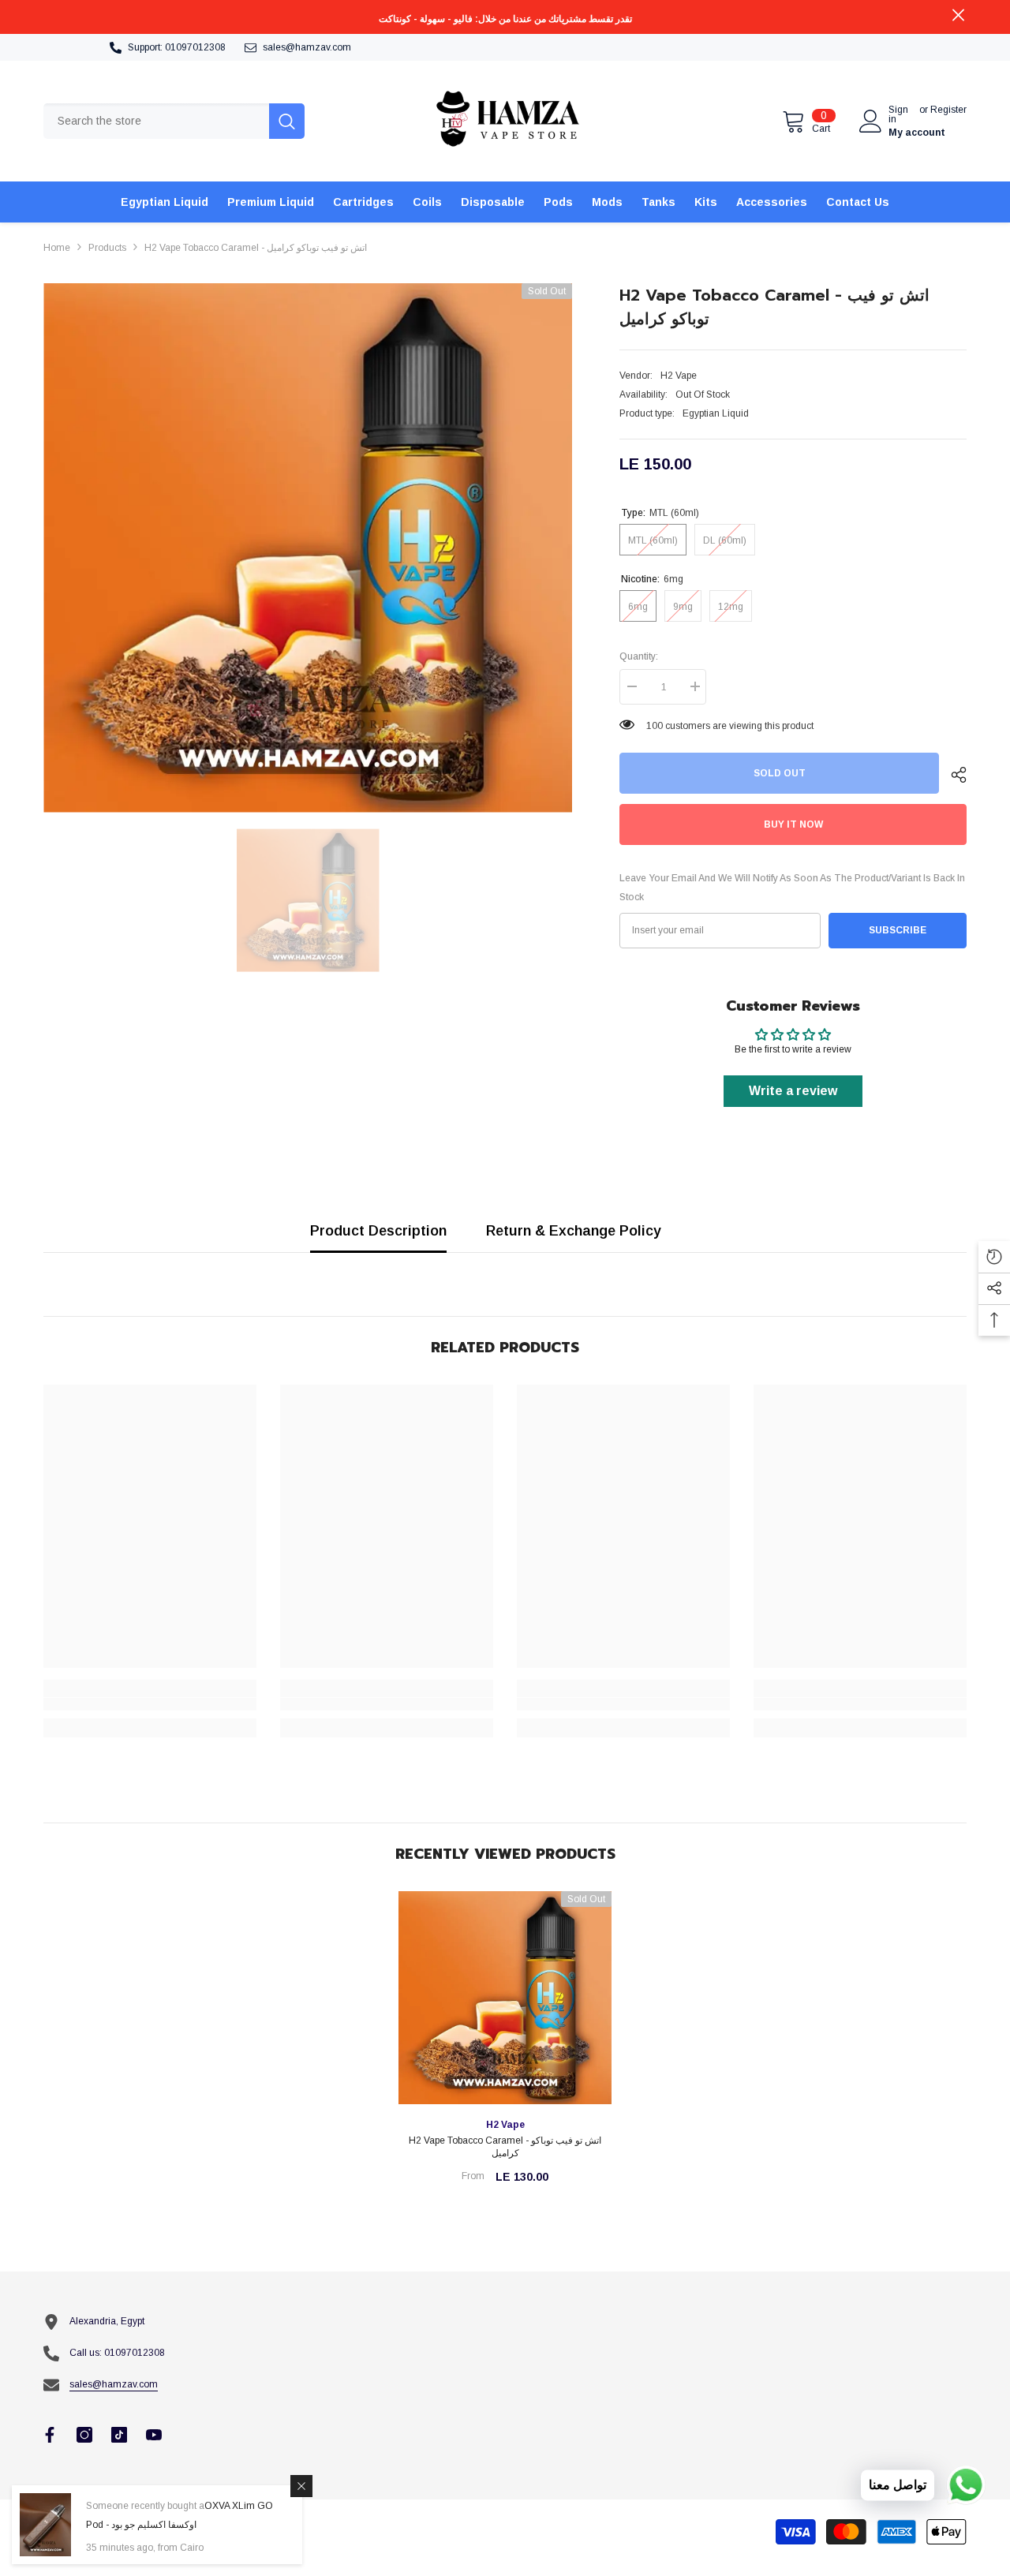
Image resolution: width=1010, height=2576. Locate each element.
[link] (150, 1704)
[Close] (301, 2486)
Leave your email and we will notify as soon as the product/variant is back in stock (792, 888)
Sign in (898, 114)
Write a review (793, 1091)
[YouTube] (154, 2435)
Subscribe (898, 930)
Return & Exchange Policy (574, 1231)
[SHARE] (953, 775)
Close (958, 15)
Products (107, 248)
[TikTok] (119, 2435)
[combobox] (156, 121)
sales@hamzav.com (307, 47)
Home (57, 248)
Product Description (378, 1231)
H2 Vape (679, 376)
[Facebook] (50, 2435)
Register (948, 110)
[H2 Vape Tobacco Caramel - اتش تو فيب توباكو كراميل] (505, 1998)
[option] (308, 548)
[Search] (174, 121)
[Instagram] (84, 2435)
